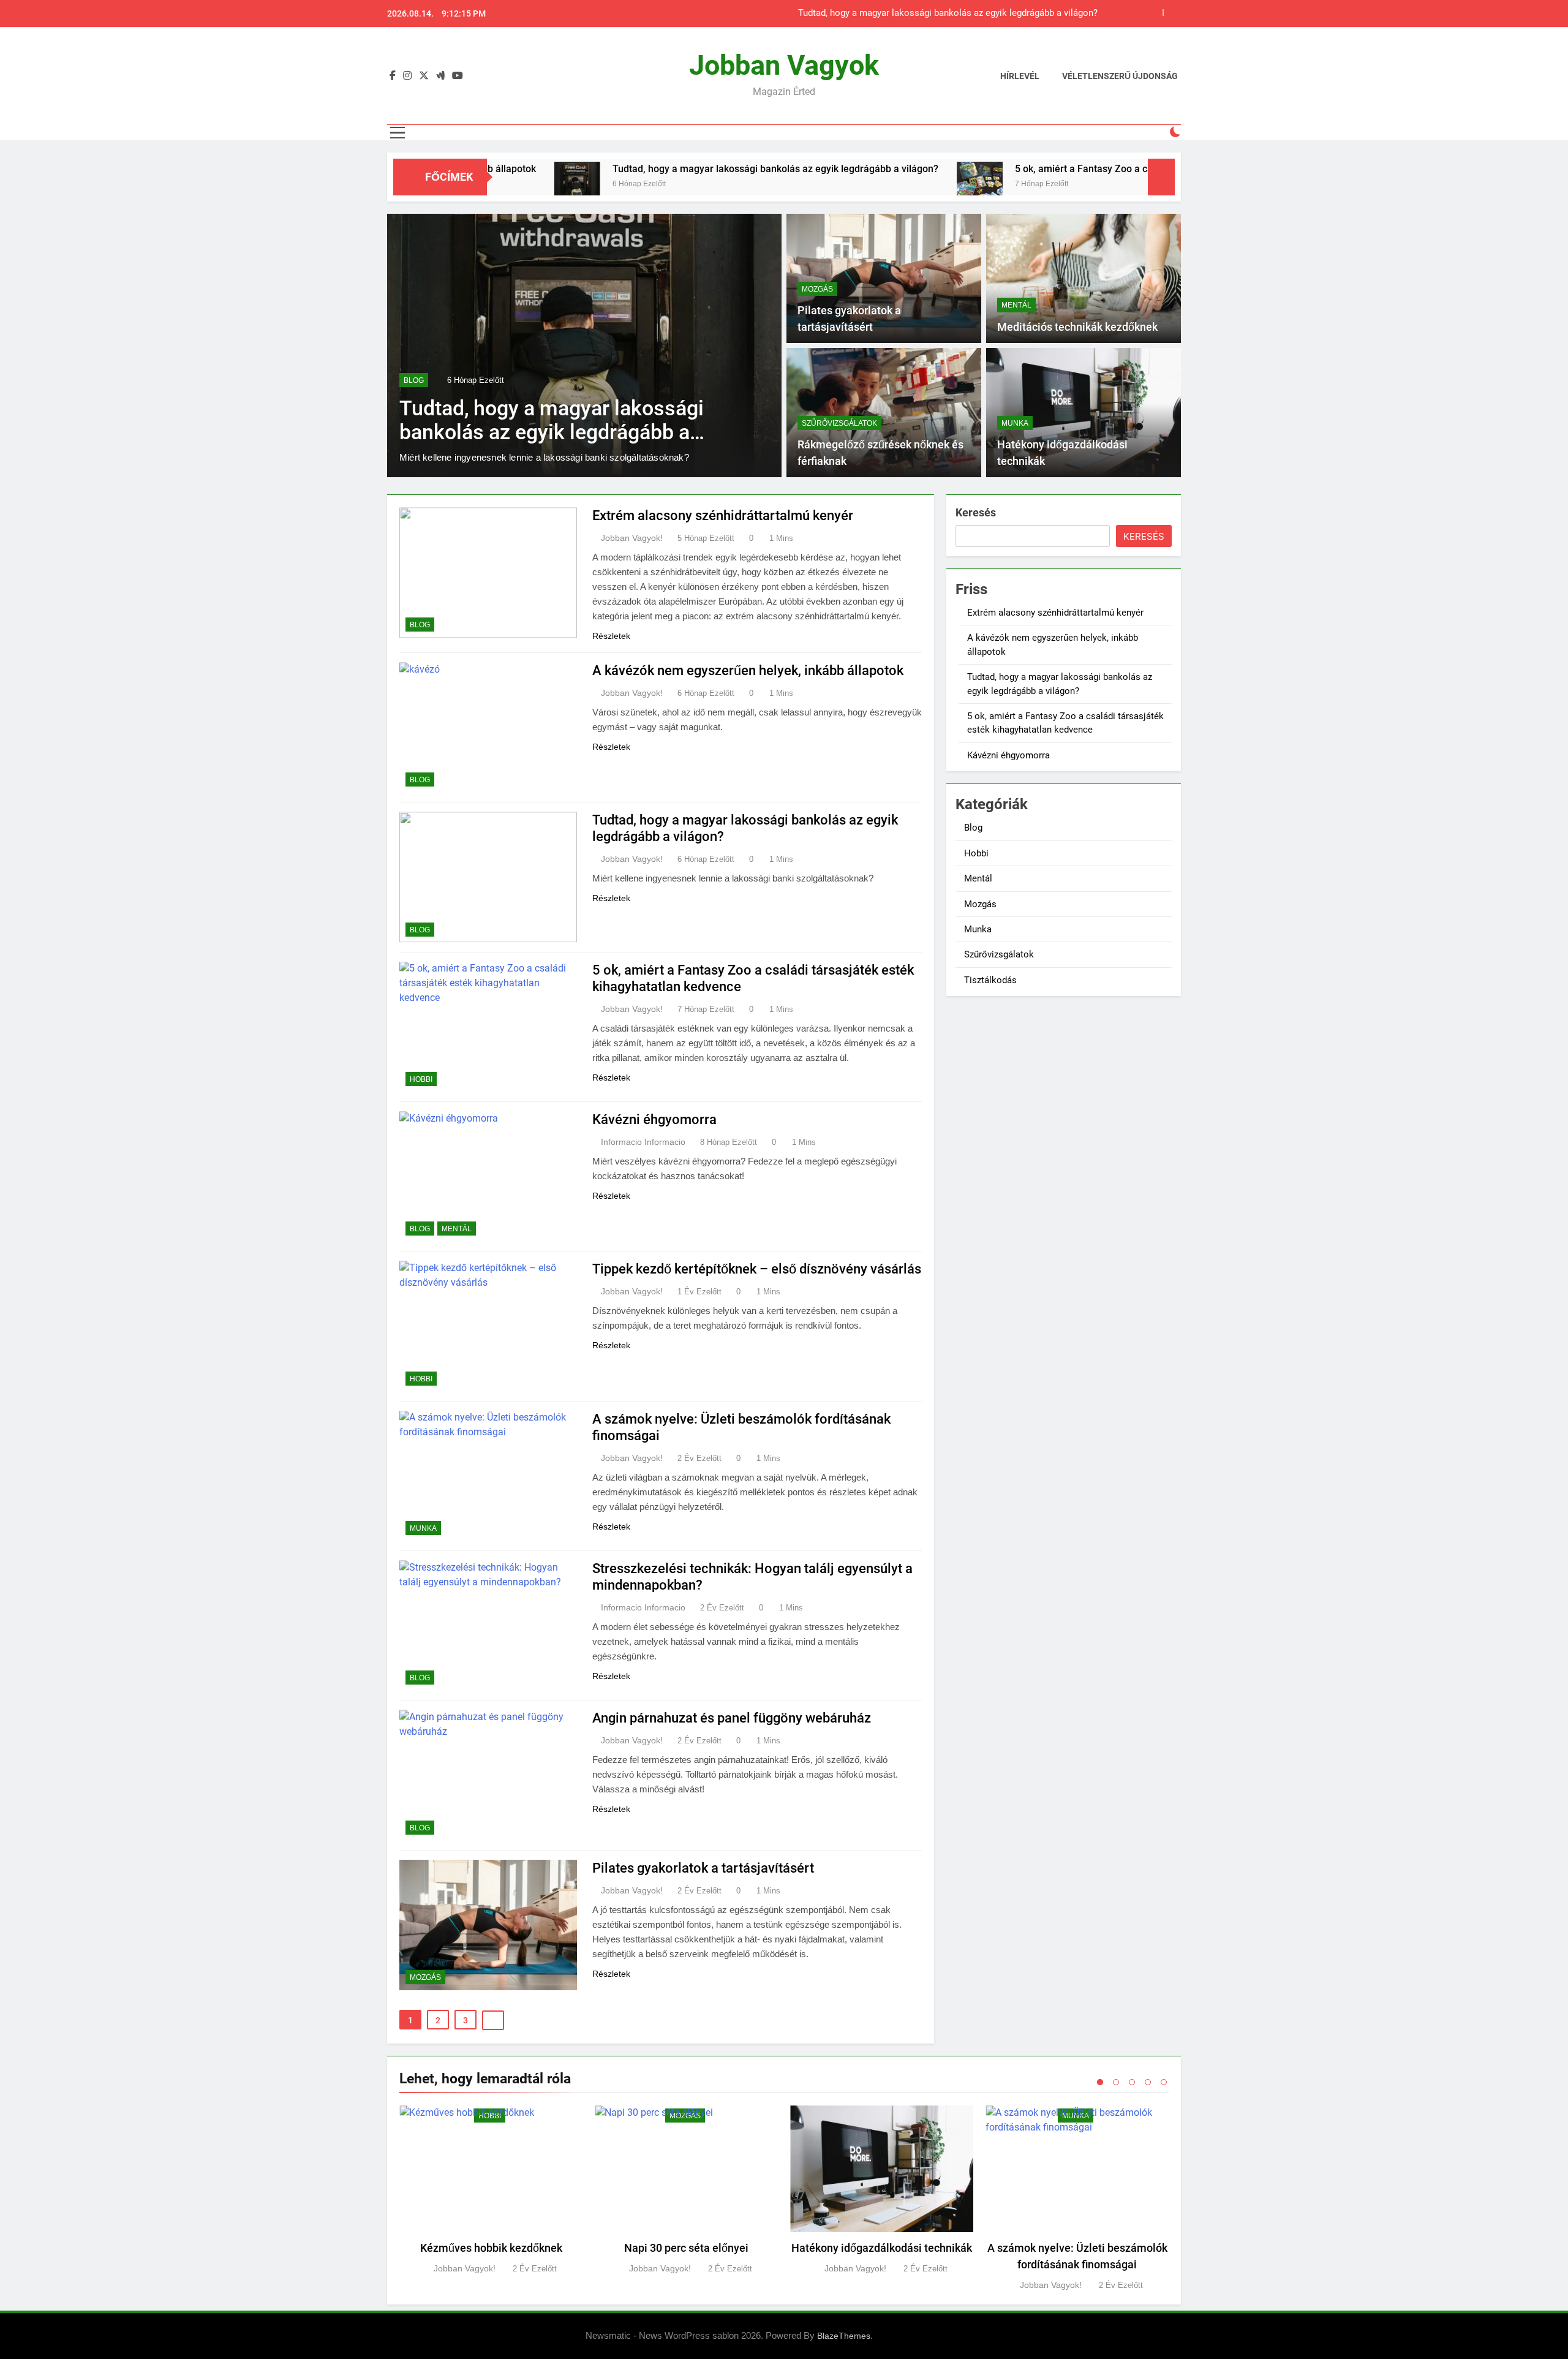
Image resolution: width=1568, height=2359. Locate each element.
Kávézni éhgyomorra (654, 1119)
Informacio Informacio (643, 1142)
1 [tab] (1100, 2082)
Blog (420, 625)
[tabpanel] (491, 2191)
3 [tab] (1132, 2082)
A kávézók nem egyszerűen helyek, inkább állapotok (748, 670)
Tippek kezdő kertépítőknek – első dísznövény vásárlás (757, 1269)
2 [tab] (1116, 2082)
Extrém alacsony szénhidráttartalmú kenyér (723, 515)
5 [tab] (1164, 2082)
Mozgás (817, 289)
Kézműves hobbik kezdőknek (491, 2248)
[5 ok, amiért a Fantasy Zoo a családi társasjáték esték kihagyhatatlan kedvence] (847, 185)
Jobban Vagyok (784, 65)
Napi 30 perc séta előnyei (686, 2248)
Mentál (1016, 305)
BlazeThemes (844, 2336)
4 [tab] (1148, 2082)
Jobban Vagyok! (632, 538)
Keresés (976, 512)
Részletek (611, 636)
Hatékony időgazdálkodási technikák (882, 2248)
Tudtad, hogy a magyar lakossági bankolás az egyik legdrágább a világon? (643, 169)
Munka (1015, 423)
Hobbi (415, 366)
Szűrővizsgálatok (839, 423)
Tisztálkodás (990, 980)
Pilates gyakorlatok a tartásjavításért (703, 1868)
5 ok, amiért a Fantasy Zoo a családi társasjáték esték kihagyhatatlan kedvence (935, 13)
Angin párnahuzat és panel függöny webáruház (732, 1718)
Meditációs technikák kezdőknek (1077, 327)
